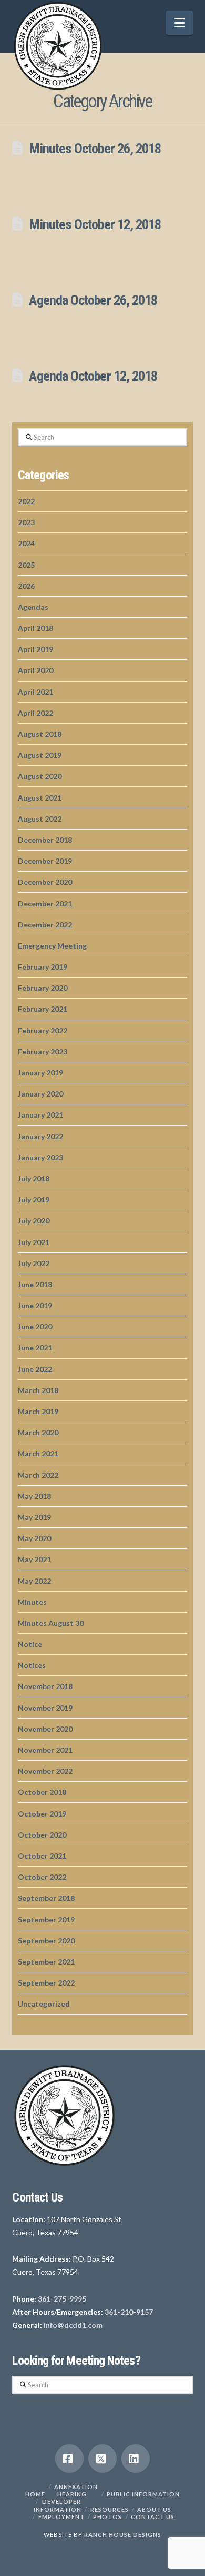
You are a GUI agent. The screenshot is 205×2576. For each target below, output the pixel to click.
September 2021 (46, 1962)
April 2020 (35, 670)
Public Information (143, 2494)
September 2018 (46, 1898)
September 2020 (46, 1941)
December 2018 (45, 840)
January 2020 (40, 1094)
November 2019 (45, 1708)
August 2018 (40, 734)
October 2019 (42, 1814)
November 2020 (45, 1729)
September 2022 (46, 1983)
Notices (32, 1665)
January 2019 (40, 1073)
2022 (26, 501)
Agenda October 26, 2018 (93, 300)
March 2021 (38, 1453)
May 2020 (34, 1538)
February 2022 (43, 1030)
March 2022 (38, 1475)
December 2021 (45, 904)
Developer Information (58, 2505)
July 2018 (34, 1178)
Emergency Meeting (52, 946)
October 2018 (42, 1792)
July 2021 (34, 1242)
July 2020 (34, 1221)
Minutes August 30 (51, 1623)
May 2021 (34, 1559)
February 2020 (43, 988)
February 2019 (43, 967)
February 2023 (43, 1052)
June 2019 (35, 1305)
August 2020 (40, 776)
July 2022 (34, 1263)
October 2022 (42, 1877)
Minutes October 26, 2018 (95, 149)
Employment (61, 2517)
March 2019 (38, 1411)
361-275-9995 (62, 2299)
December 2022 (45, 925)
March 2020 (38, 1432)
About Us (154, 2509)
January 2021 (40, 1115)
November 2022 (45, 1771)
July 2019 (34, 1200)
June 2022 (35, 1369)
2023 (26, 522)
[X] (102, 2459)
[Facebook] (69, 2459)
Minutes (32, 1602)
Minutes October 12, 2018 (95, 224)
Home (35, 2494)
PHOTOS (107, 2517)
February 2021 (43, 1009)
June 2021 (35, 1348)
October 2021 (42, 1856)
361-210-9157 (129, 2312)
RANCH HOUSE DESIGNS (123, 2535)
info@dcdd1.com (73, 2325)
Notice (30, 1644)
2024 (26, 543)
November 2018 (45, 1686)
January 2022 (40, 1136)
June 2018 (35, 1284)
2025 (26, 565)
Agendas (33, 607)
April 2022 (35, 713)
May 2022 (34, 1581)
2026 (26, 586)
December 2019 (45, 861)
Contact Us (153, 2517)
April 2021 (35, 692)
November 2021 (45, 1750)
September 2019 (46, 1919)
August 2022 (40, 819)
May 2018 (34, 1496)
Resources (110, 2509)
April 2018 (35, 628)
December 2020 (45, 882)
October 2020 (42, 1835)
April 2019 (35, 649)
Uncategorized (44, 2004)
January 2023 (40, 1157)
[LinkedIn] (136, 2459)
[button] (180, 23)
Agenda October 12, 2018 (93, 376)
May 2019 (34, 1517)
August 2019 (40, 755)
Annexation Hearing (76, 2490)
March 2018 (38, 1390)
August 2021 (40, 798)
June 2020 (35, 1326)
